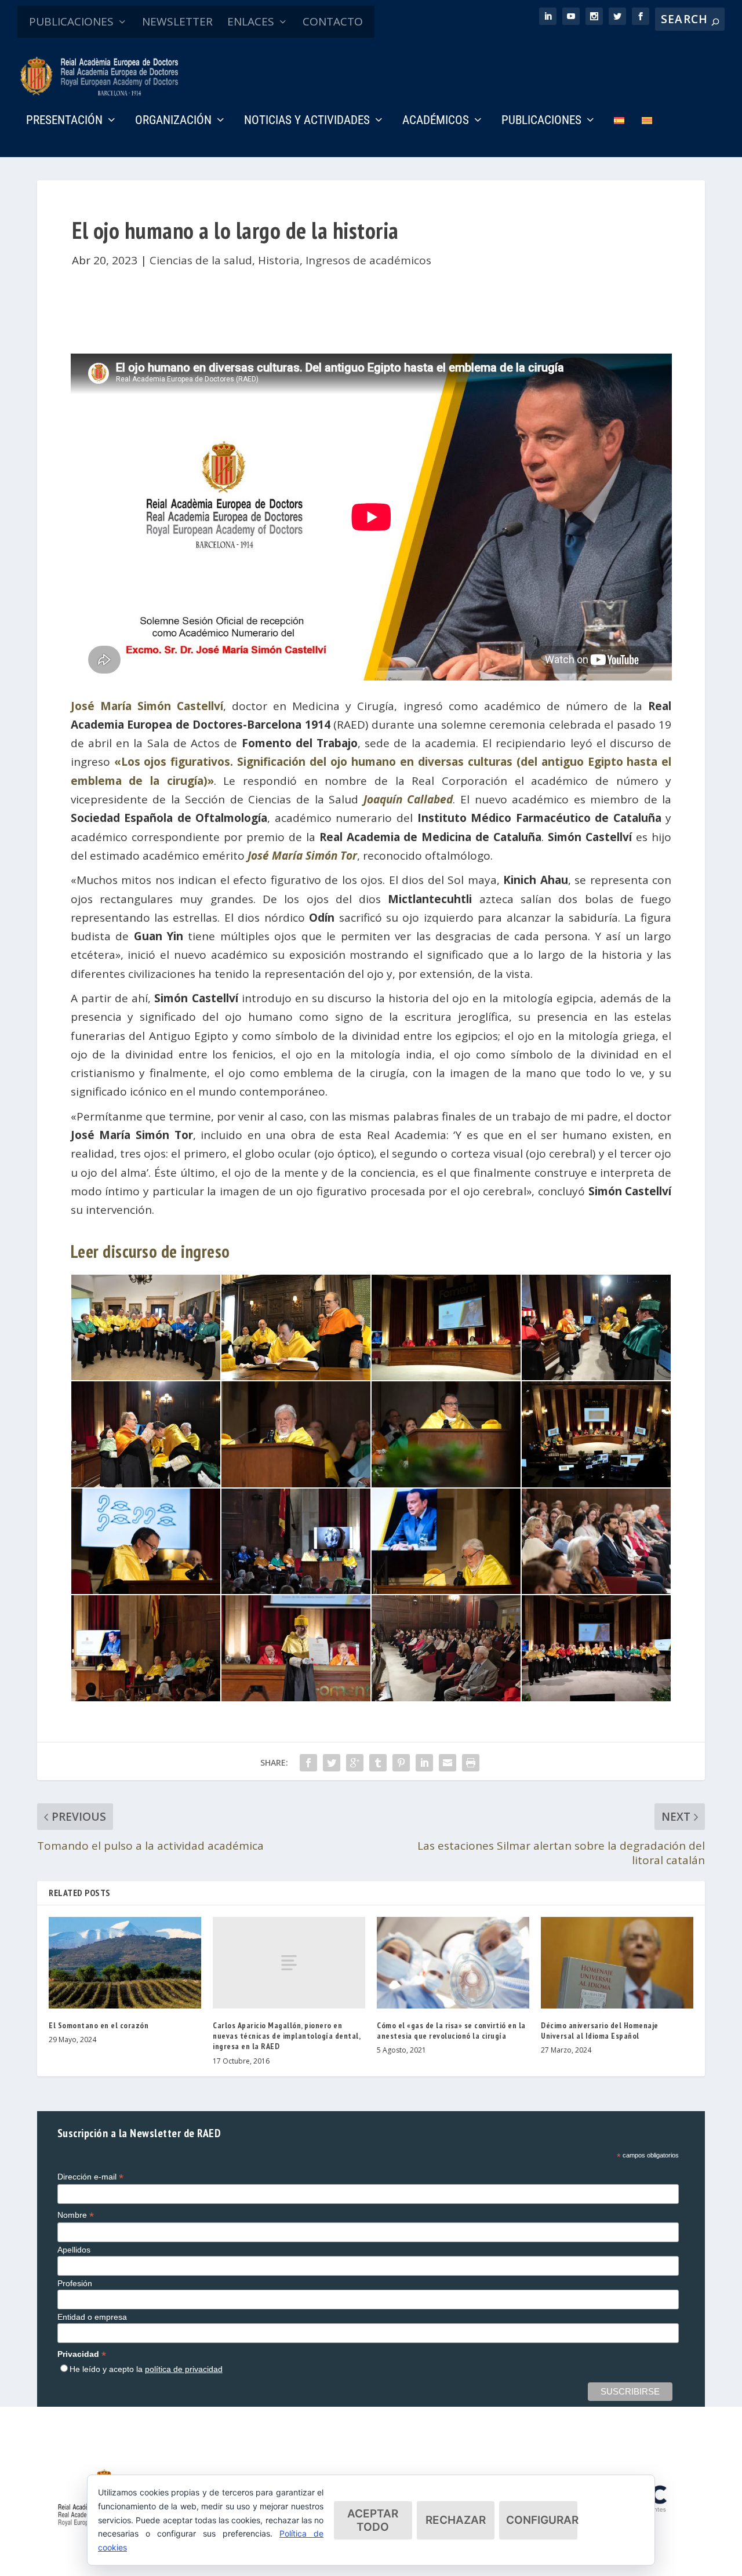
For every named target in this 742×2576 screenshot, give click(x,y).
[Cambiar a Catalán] (647, 137)
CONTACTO (333, 21)
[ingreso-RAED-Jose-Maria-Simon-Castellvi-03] (446, 1376)
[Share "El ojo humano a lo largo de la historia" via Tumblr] (378, 1763)
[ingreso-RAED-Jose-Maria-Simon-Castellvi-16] (596, 1697)
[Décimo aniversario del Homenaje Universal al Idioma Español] (617, 1963)
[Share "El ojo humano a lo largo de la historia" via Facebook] (308, 1763)
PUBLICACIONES (71, 21)
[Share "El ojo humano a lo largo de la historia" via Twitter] (332, 1763)
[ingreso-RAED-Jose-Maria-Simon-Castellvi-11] (446, 1590)
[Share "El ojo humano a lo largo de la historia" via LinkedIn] (424, 1763)
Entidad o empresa (92, 2317)
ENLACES (251, 21)
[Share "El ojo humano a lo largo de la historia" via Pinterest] (401, 1763)
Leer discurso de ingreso (150, 1251)
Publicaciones (541, 121)
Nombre (76, 2215)
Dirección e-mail (90, 2177)
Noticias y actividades (307, 121)
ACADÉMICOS (436, 121)
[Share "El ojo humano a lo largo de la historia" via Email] (448, 1763)
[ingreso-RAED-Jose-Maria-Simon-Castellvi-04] (596, 1376)
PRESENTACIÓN (64, 121)
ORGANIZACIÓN (173, 121)
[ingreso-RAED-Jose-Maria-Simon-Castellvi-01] (146, 1376)
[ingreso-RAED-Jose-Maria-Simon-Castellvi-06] (296, 1483)
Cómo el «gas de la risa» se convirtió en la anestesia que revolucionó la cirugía (451, 2031)
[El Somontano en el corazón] (125, 1963)
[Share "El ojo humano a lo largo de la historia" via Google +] (355, 1763)
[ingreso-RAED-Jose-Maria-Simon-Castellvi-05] (146, 1483)
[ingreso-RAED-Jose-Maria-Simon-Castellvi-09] (146, 1590)
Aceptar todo (373, 2520)
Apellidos (74, 2250)
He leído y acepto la (146, 2369)
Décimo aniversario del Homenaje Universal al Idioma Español (600, 2031)
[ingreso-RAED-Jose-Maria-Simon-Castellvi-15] (446, 1697)
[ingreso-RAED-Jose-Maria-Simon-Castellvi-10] (296, 1590)
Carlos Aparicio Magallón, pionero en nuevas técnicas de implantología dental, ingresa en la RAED (286, 2036)
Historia (279, 260)
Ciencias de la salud (201, 260)
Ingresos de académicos (368, 260)
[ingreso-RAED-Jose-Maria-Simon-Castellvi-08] (596, 1483)
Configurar (542, 2520)
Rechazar (456, 2520)
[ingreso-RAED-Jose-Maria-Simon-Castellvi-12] (596, 1590)
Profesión (75, 2283)
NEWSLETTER (177, 21)
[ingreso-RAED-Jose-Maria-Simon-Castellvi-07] (446, 1483)
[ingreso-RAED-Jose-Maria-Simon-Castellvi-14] (296, 1697)
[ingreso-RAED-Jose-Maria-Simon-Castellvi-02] (296, 1376)
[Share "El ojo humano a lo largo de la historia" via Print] (471, 1763)
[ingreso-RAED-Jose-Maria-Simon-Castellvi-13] (146, 1697)
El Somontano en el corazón (99, 2025)
